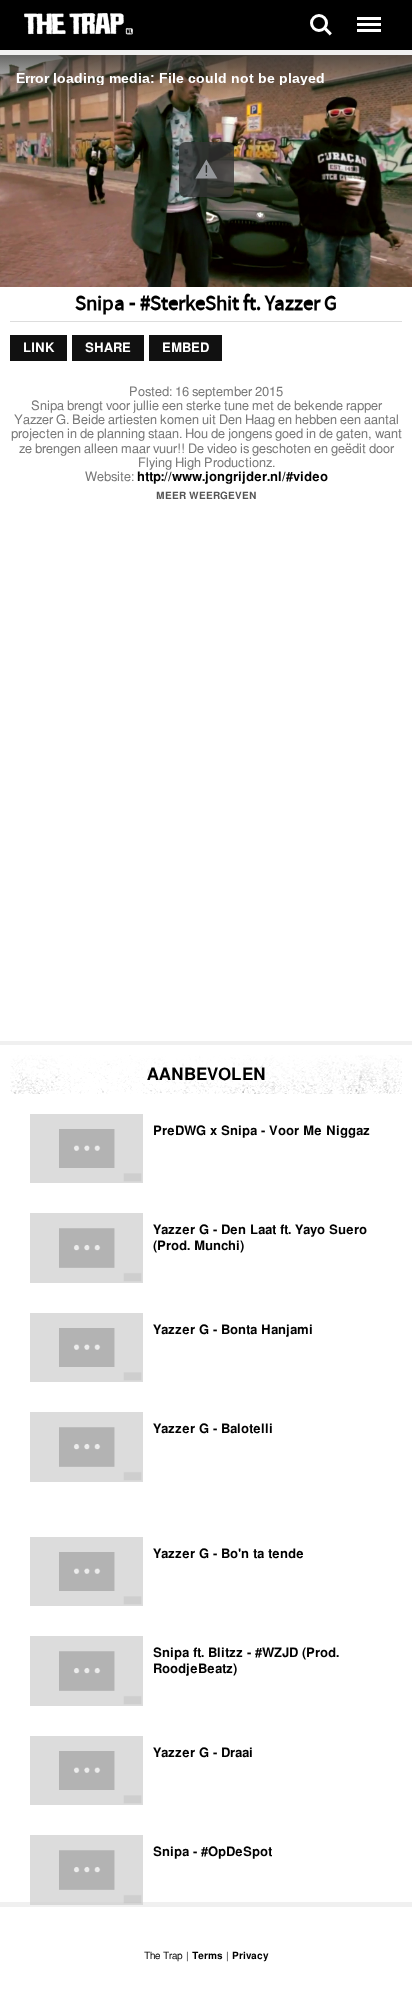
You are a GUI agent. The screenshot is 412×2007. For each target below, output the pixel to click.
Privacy (250, 1956)
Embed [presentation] (185, 348)
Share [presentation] (108, 348)
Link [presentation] (38, 348)
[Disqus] (206, 777)
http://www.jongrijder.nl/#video (232, 477)
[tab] (38, 349)
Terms (207, 1956)
